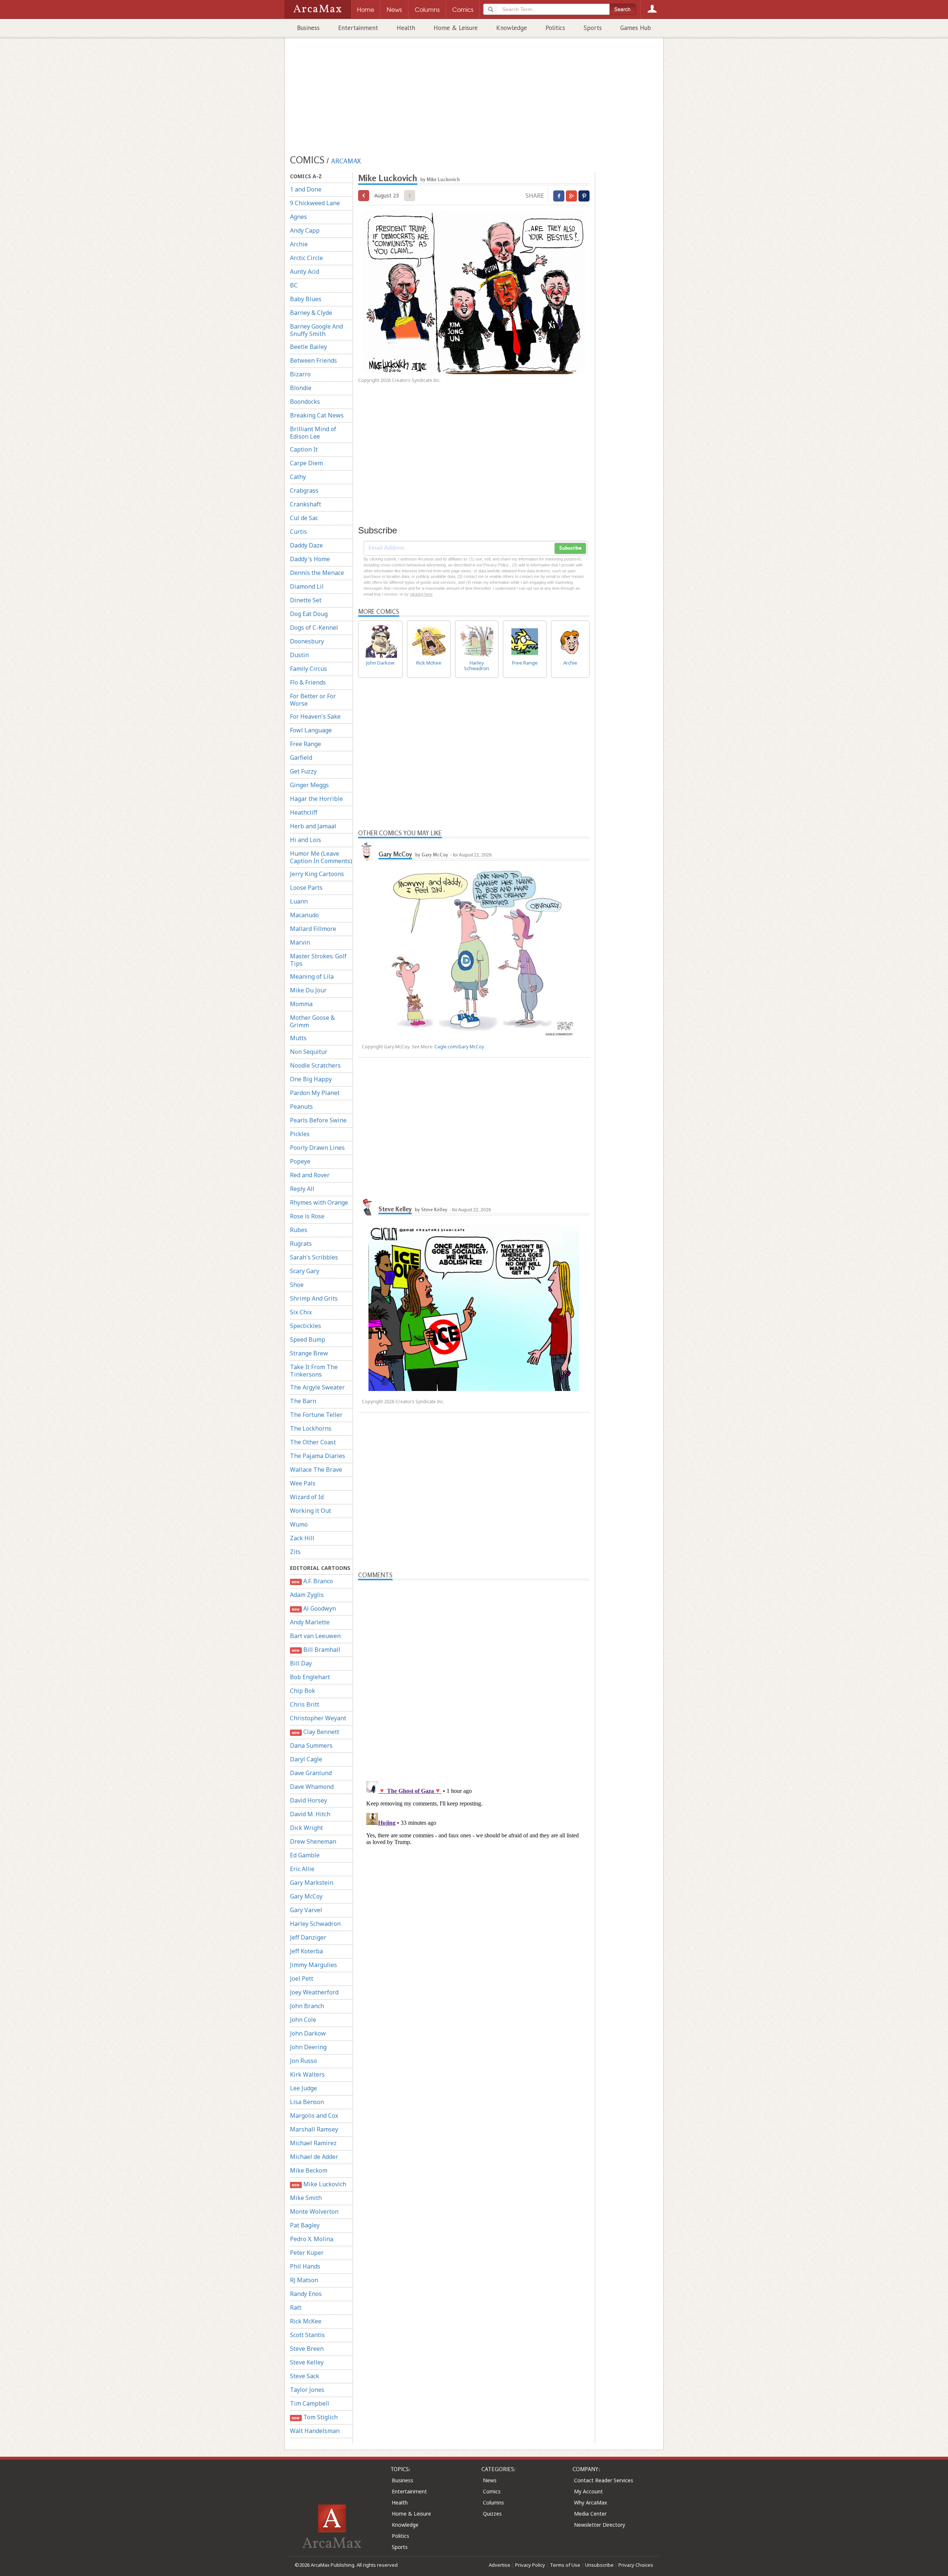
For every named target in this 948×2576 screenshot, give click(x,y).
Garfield (301, 758)
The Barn (303, 1401)
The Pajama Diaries (318, 1456)
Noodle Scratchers (315, 1065)
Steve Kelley (307, 2362)
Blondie (301, 388)
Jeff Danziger (308, 1937)
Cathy (298, 477)
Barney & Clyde (311, 313)
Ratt (296, 2307)
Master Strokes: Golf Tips (318, 960)
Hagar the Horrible (316, 799)
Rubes (299, 1230)
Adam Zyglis (307, 1595)
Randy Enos (306, 2294)
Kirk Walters (307, 2074)
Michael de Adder (314, 2157)
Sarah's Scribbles (314, 1257)
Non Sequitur (309, 1052)
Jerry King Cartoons (317, 874)
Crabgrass (304, 490)
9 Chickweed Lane (315, 203)
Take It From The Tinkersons (314, 1371)
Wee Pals (303, 1483)
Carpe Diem (306, 463)
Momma (301, 1004)
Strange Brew (309, 1353)
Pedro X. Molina (312, 2239)
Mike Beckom (309, 2170)
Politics (555, 28)
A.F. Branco (312, 1581)
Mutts (298, 1038)
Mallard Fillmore (313, 929)
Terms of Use (565, 2565)
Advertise (500, 2565)
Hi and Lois (306, 840)
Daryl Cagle (306, 1759)
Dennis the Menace (317, 573)
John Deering (308, 2047)
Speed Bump (308, 1339)
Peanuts (301, 1106)
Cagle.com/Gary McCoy (459, 1047)
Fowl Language (311, 730)
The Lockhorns (311, 1428)
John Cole (303, 2020)
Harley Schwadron (315, 1924)
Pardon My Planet (315, 1093)
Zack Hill (302, 1538)
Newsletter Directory (600, 2525)
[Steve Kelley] (367, 1206)
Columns (493, 2502)
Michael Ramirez (313, 2143)
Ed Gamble (305, 1855)
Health (406, 28)
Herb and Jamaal (313, 826)
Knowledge (512, 28)
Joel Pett (302, 1978)
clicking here (421, 594)
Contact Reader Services (604, 2480)
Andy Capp (305, 230)
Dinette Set (306, 600)
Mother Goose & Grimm (312, 1021)
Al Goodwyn (314, 1608)
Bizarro (300, 374)
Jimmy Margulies (313, 1965)
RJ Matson (304, 2280)
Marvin (300, 942)
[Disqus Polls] (474, 1673)
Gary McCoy (306, 1896)
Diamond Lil (307, 586)
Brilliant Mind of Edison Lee (313, 433)
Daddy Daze (306, 545)
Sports (593, 28)
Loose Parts (306, 888)
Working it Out (311, 1511)
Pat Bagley (305, 2225)
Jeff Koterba (306, 1951)
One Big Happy (311, 1079)
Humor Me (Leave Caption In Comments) (321, 857)
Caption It (304, 449)
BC (294, 285)
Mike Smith (306, 2198)
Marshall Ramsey (314, 2129)
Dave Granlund (311, 1773)
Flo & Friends (308, 682)
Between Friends (313, 360)
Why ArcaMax (590, 2502)
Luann (299, 901)
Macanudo (304, 915)
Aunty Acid (305, 272)
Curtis (298, 532)
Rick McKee (306, 2321)
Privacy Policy (530, 2565)
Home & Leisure (456, 28)
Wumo (299, 1524)
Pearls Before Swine (318, 1120)
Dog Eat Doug (309, 614)
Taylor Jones (307, 2390)
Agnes (298, 217)
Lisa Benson (307, 2102)
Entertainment (358, 28)
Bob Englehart (310, 1677)
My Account (588, 2491)
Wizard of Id (307, 1497)
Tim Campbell (310, 2403)
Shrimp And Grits (314, 1298)
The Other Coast (313, 1442)
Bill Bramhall (316, 1650)
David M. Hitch (310, 1814)
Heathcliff (304, 812)
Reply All (302, 1189)
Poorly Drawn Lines (317, 1148)
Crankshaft (306, 504)
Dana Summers (311, 1745)
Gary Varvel (306, 1910)
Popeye (300, 1161)
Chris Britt (305, 1704)
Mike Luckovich (319, 2184)
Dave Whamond (312, 1787)
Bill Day (301, 1663)
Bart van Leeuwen (315, 1636)
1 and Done (306, 189)
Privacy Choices (636, 2565)
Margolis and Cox (314, 2116)
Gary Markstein (312, 1883)
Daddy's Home (310, 559)
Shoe (297, 1285)
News (490, 2480)
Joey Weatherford (314, 1992)
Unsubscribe (599, 2565)
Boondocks (305, 402)
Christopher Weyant (318, 1718)
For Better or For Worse (313, 700)
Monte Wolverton (314, 2211)
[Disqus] (474, 1871)
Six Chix (301, 1312)
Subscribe (570, 548)
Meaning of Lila (312, 976)
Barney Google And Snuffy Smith (316, 330)
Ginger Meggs (309, 785)
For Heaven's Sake (315, 716)
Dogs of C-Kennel (314, 628)
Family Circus (308, 669)
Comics (492, 2491)
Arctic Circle (306, 258)
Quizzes (492, 2514)
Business (308, 28)
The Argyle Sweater (317, 1387)
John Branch (307, 2006)
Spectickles (306, 1326)
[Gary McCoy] (367, 851)
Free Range (306, 744)
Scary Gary (305, 1271)
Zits (295, 1552)
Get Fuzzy (303, 771)
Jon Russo (303, 2061)
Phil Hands (305, 2266)
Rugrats (301, 1244)
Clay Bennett (315, 1732)
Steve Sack (305, 2376)
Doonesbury (307, 641)
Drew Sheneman (313, 1841)
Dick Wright (306, 1828)
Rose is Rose (307, 1216)
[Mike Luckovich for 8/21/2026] (364, 196)
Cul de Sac (304, 518)
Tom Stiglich (315, 2417)
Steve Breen (307, 2349)
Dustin (299, 655)
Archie (299, 244)
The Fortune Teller (316, 1415)
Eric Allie (302, 1869)
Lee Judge (303, 2088)
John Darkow (308, 2033)
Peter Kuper (307, 2253)
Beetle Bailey (308, 347)
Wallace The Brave (316, 1470)
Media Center (590, 2514)
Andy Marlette (310, 1622)
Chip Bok (303, 1691)
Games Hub (636, 28)
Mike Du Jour (308, 990)
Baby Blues (306, 299)
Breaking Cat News (317, 415)
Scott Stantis (307, 2335)
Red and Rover (310, 1175)
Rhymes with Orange (319, 1202)
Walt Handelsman (315, 2431)
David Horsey (308, 1800)
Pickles (300, 1134)
